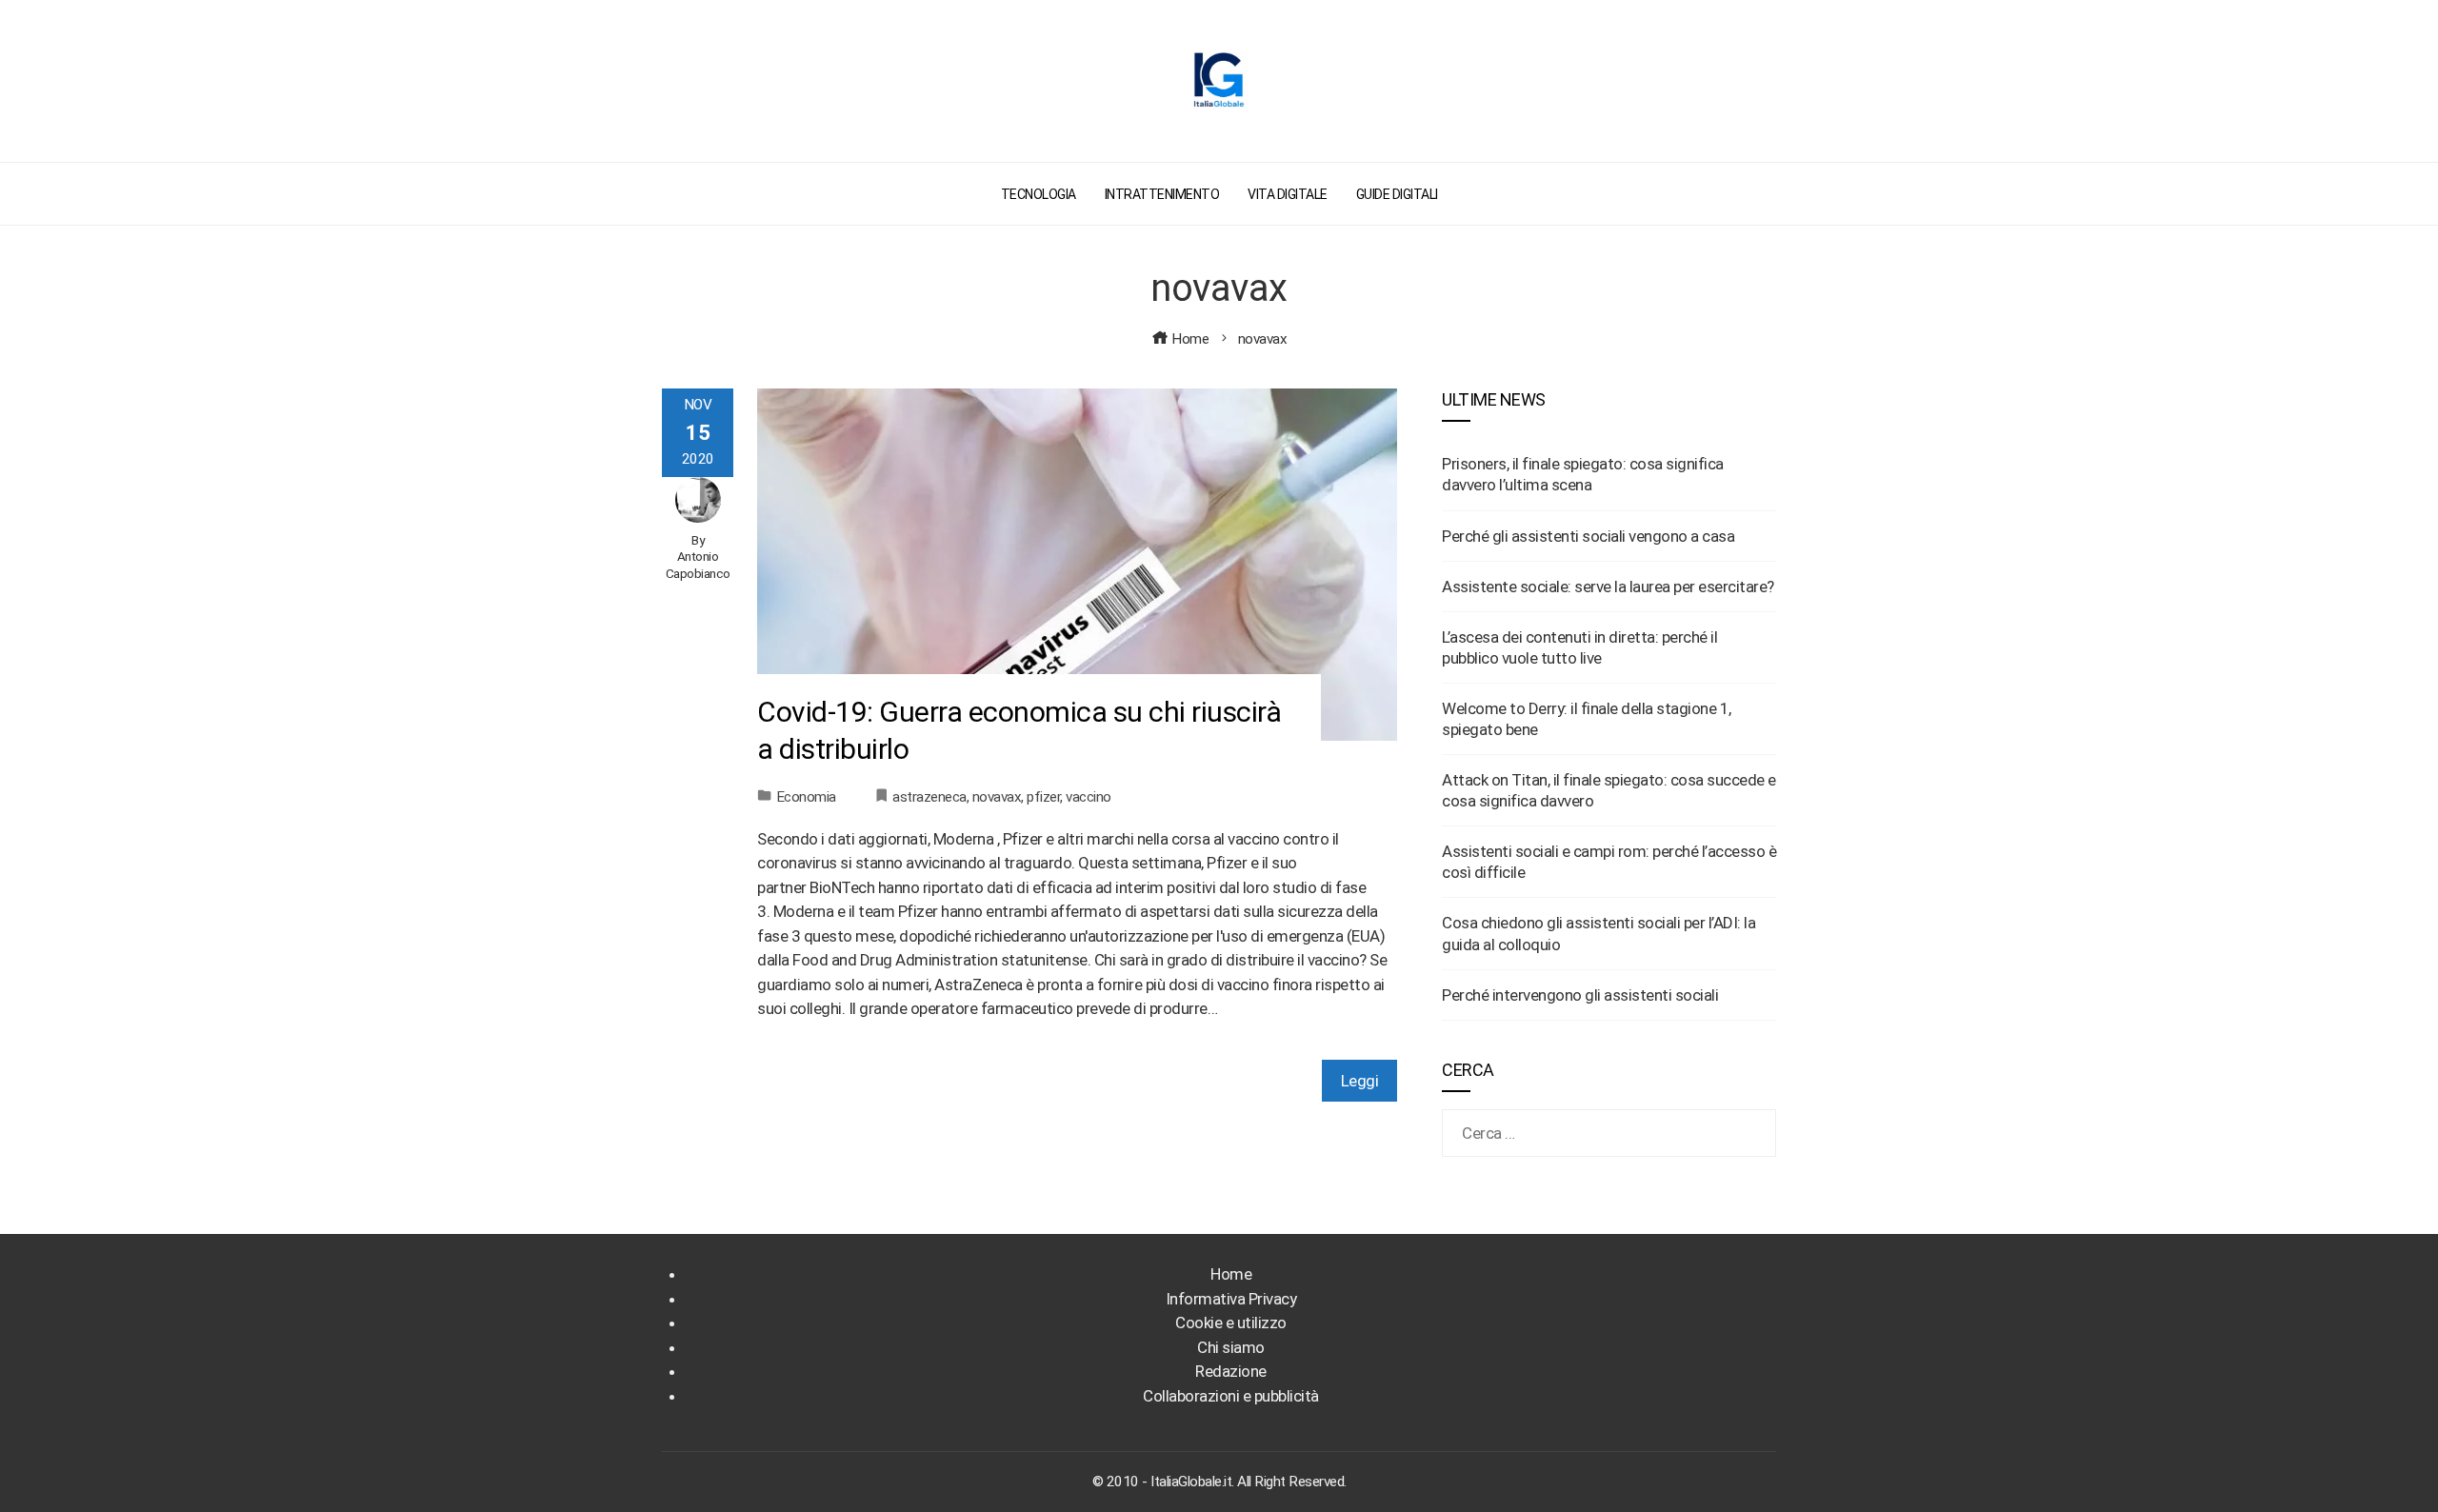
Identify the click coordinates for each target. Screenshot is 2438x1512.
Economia (806, 797)
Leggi (1360, 1081)
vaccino (1089, 797)
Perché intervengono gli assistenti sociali (1580, 995)
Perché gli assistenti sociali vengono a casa (1588, 536)
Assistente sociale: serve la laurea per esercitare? (1608, 587)
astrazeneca (929, 797)
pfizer (1043, 797)
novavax (997, 797)
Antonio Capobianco (698, 565)
